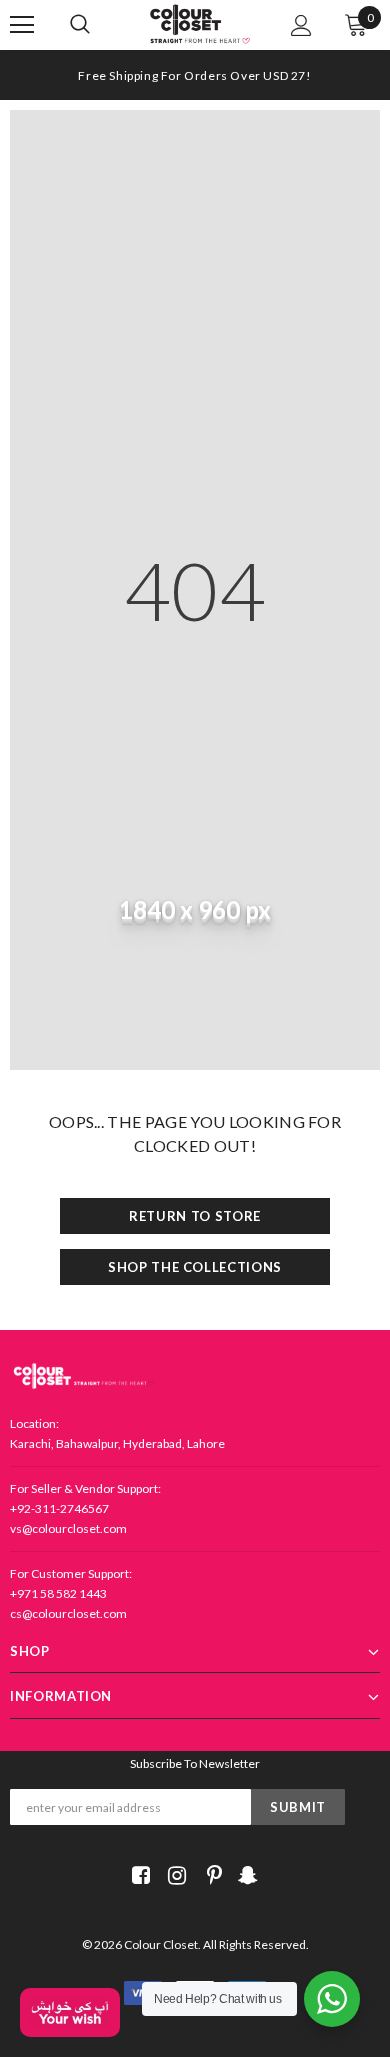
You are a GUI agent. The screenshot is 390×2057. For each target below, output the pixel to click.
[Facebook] (137, 1875)
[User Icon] (301, 25)
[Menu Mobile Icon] (22, 25)
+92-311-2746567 (59, 1508)
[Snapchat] (245, 1875)
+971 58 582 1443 (58, 1593)
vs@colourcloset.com (68, 1528)
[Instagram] (173, 1875)
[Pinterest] (209, 1875)
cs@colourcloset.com (68, 1613)
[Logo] (200, 24)
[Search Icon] (100, 25)
